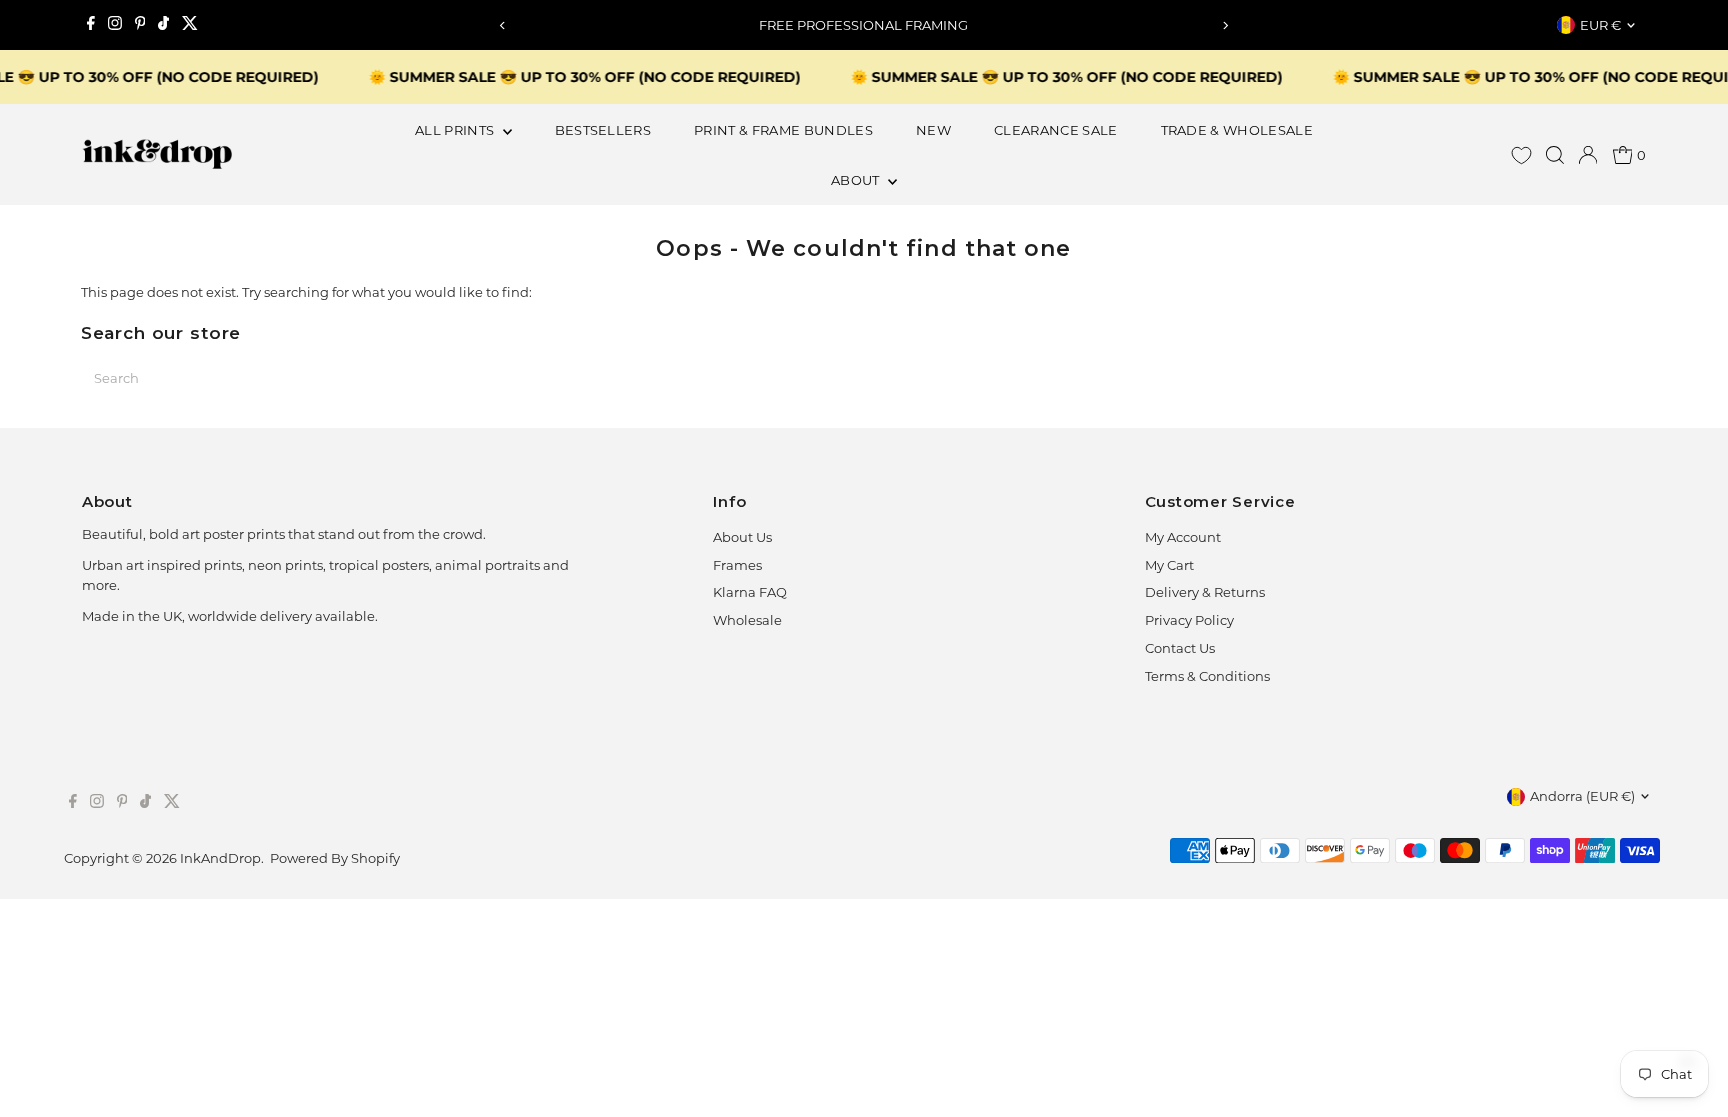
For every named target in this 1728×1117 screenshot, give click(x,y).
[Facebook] (91, 25)
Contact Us (1180, 648)
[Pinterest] (140, 25)
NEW (933, 130)
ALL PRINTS (456, 130)
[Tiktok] (163, 25)
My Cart (1169, 565)
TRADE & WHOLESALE (1237, 130)
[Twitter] (190, 25)
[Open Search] (1555, 155)
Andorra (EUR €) (1582, 796)
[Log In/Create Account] (1588, 155)
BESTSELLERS (603, 130)
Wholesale (747, 620)
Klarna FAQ (750, 592)
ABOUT (857, 180)
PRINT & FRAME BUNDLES (783, 130)
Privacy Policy (1189, 620)
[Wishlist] (1521, 155)
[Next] (1225, 25)
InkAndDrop (220, 858)
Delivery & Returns (1205, 592)
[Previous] (502, 25)
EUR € (1600, 25)
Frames (737, 565)
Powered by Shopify (335, 858)
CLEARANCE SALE (1056, 130)
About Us (742, 537)
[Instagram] (115, 25)
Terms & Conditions (1207, 676)
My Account (1183, 537)
